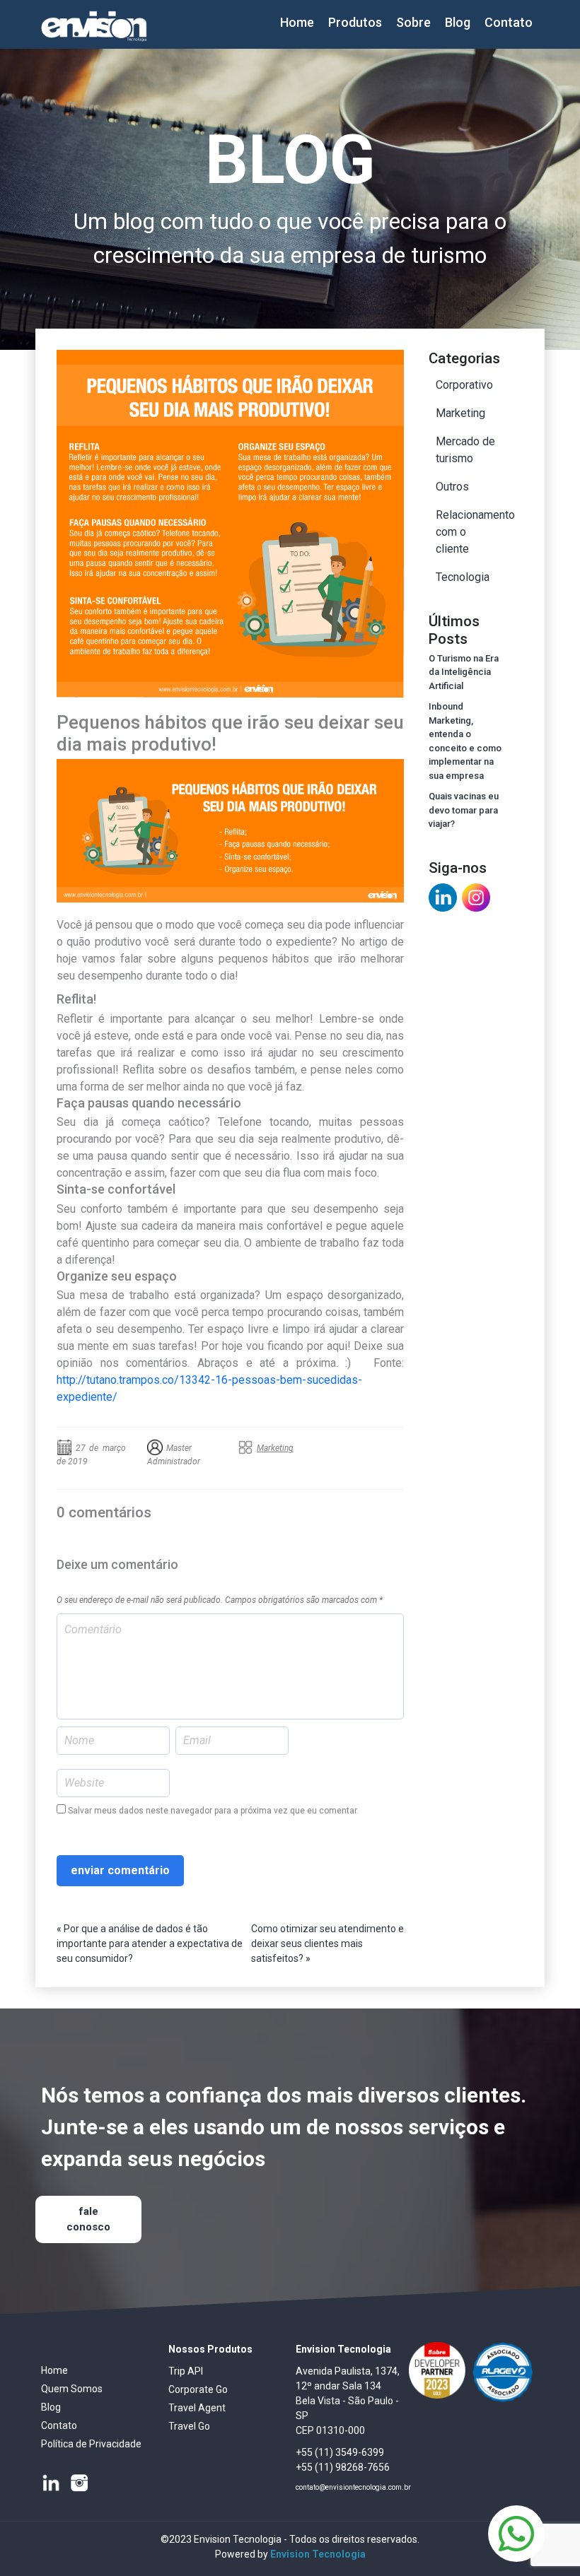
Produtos (355, 22)
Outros (452, 487)
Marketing (275, 1448)
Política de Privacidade (91, 2444)
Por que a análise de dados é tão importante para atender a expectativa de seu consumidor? (150, 1943)
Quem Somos (72, 2389)
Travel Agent (197, 2408)
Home (297, 22)
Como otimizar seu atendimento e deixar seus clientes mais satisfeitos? (327, 1943)
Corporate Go (198, 2389)
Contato (509, 22)
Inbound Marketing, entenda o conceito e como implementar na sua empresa (465, 741)
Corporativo (464, 385)
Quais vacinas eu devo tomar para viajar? (464, 810)
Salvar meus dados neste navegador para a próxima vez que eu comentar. (213, 1811)
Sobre (413, 22)
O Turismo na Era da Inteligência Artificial (464, 672)
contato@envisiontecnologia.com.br (353, 2487)
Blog (458, 22)
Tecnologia (463, 577)
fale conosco (88, 2219)
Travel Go (189, 2426)
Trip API (186, 2371)
